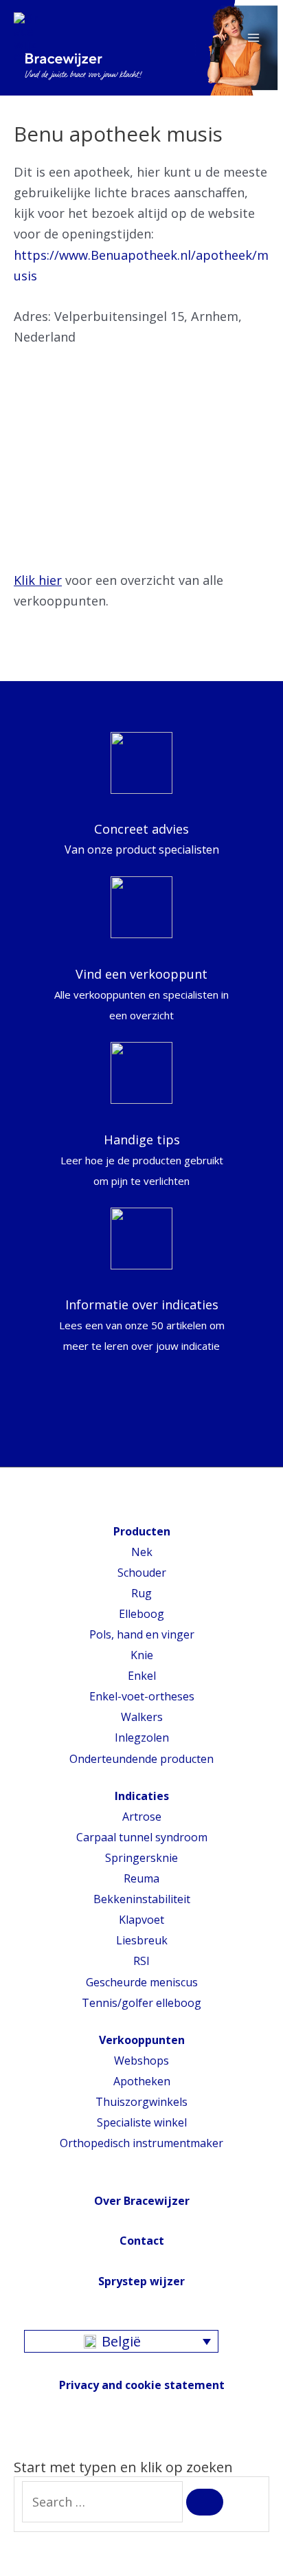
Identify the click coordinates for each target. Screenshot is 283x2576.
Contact (142, 2241)
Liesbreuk (142, 1940)
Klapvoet (141, 1920)
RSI (141, 1961)
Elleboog (141, 1614)
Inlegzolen (142, 1737)
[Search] (205, 2502)
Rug (141, 1593)
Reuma (141, 1878)
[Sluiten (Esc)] (14, 2547)
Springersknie (141, 1858)
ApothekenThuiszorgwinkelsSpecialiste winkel (141, 2102)
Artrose (142, 1817)
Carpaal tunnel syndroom (142, 1837)
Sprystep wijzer (141, 2281)
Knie (142, 1655)
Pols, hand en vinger (142, 1634)
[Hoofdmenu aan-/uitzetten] (253, 38)
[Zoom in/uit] (106, 2547)
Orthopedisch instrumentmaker (141, 2143)
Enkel (142, 1676)
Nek (142, 1552)
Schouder (142, 1573)
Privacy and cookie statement (142, 2385)
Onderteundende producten (141, 1759)
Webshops (141, 2061)
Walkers (142, 1717)
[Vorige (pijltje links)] (14, 2569)
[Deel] (45, 2547)
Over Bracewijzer (142, 2201)
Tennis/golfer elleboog (141, 2003)
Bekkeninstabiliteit (142, 1899)
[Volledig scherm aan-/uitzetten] (76, 2547)
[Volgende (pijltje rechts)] (45, 2569)
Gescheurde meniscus (142, 1982)
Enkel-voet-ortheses (142, 1696)
